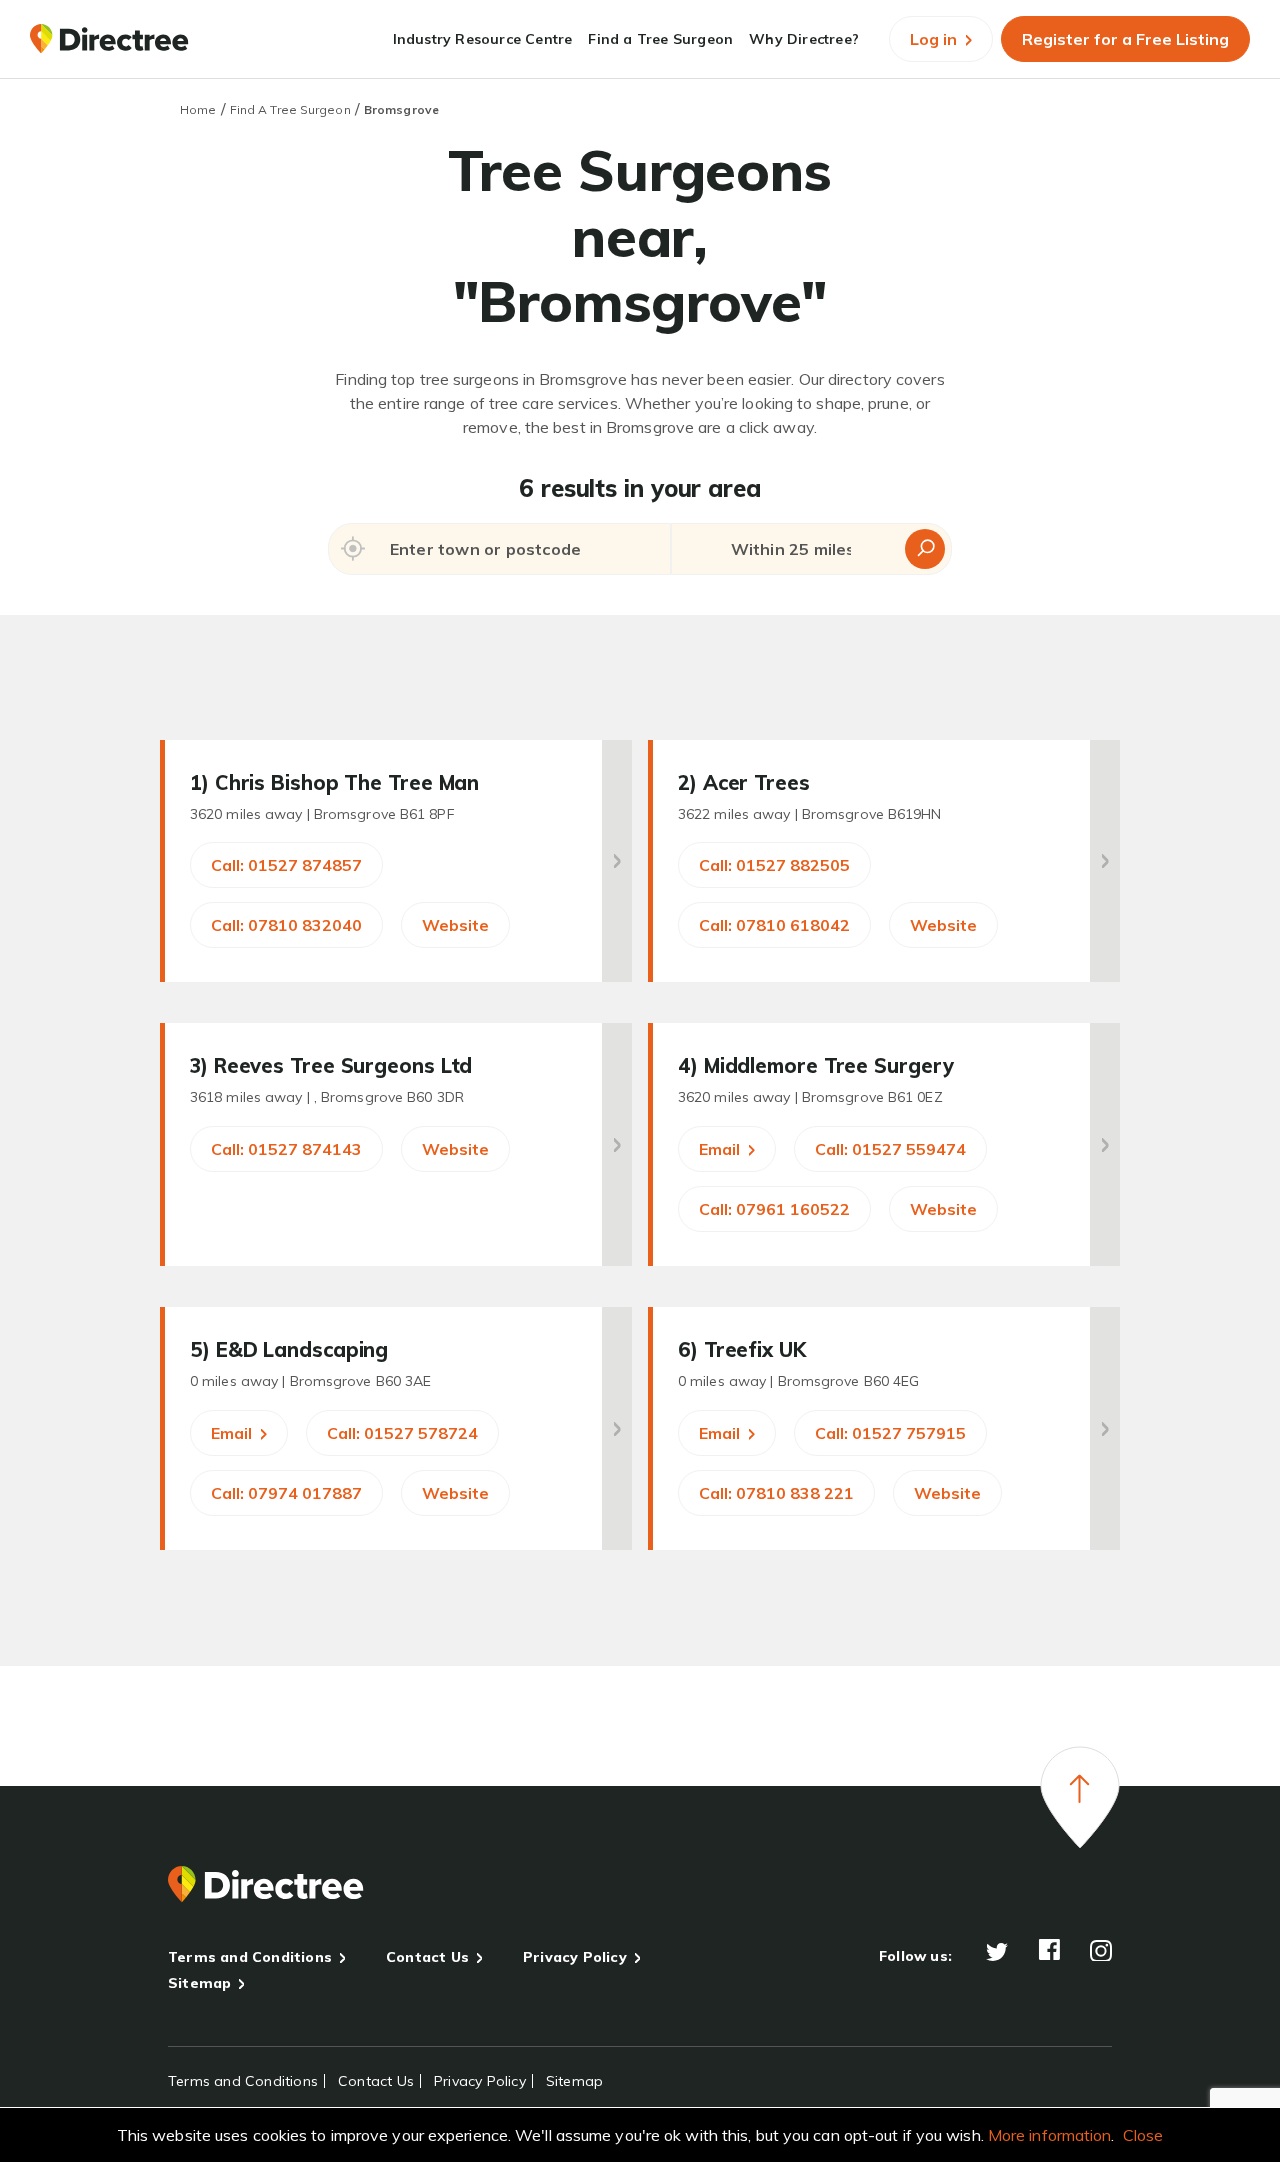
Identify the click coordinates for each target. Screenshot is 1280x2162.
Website (455, 925)
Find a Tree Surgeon (660, 39)
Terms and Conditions (250, 1957)
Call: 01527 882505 (774, 865)
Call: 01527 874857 (286, 865)
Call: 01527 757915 (890, 1433)
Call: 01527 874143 (286, 1149)
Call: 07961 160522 (774, 1209)
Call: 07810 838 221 (776, 1493)
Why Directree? (804, 39)
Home (198, 109)
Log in (935, 39)
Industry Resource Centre (483, 39)
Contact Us (427, 1957)
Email (721, 1149)
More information (1050, 2135)
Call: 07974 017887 (286, 1493)
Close (1143, 2135)
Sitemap (199, 1983)
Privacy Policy (575, 1957)
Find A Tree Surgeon (290, 109)
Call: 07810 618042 (774, 925)
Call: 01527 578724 (402, 1433)
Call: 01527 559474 (890, 1149)
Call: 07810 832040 (286, 925)
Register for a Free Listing (1125, 39)
